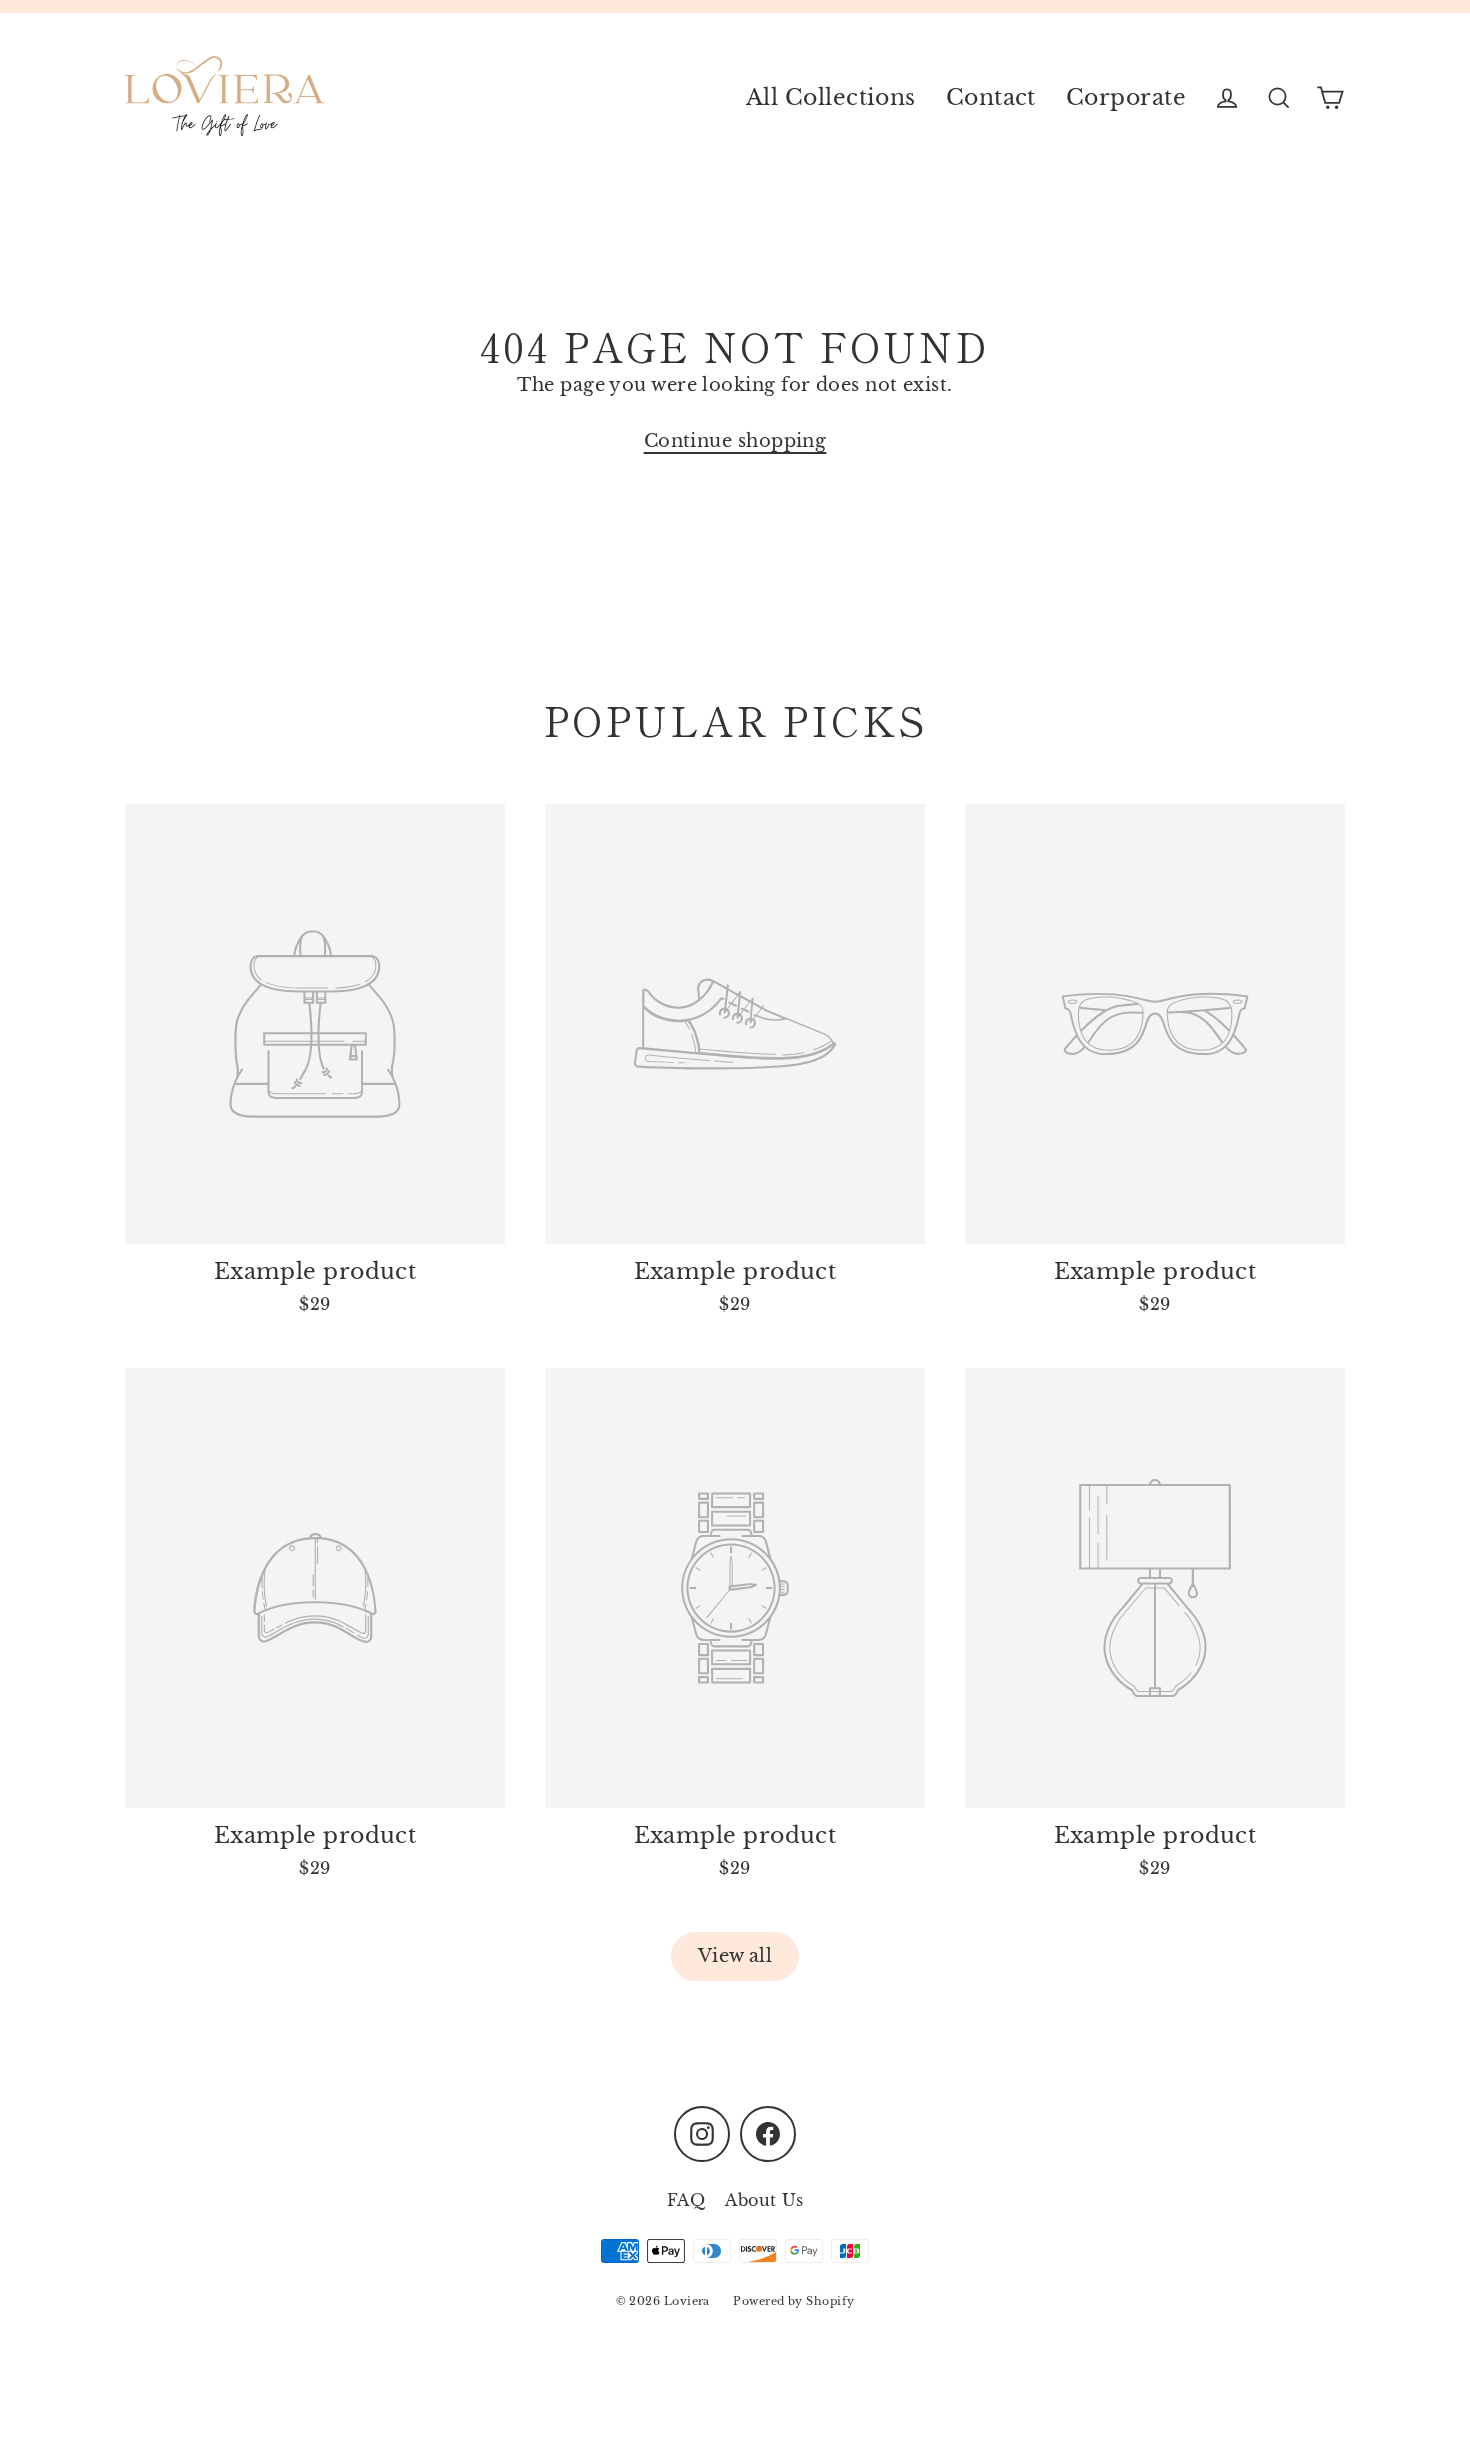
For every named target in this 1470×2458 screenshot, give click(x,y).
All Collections (831, 97)
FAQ (686, 2200)
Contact (991, 97)
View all (735, 1956)
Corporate (1126, 97)
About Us (764, 2200)
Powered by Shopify (793, 2301)
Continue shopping (735, 441)
